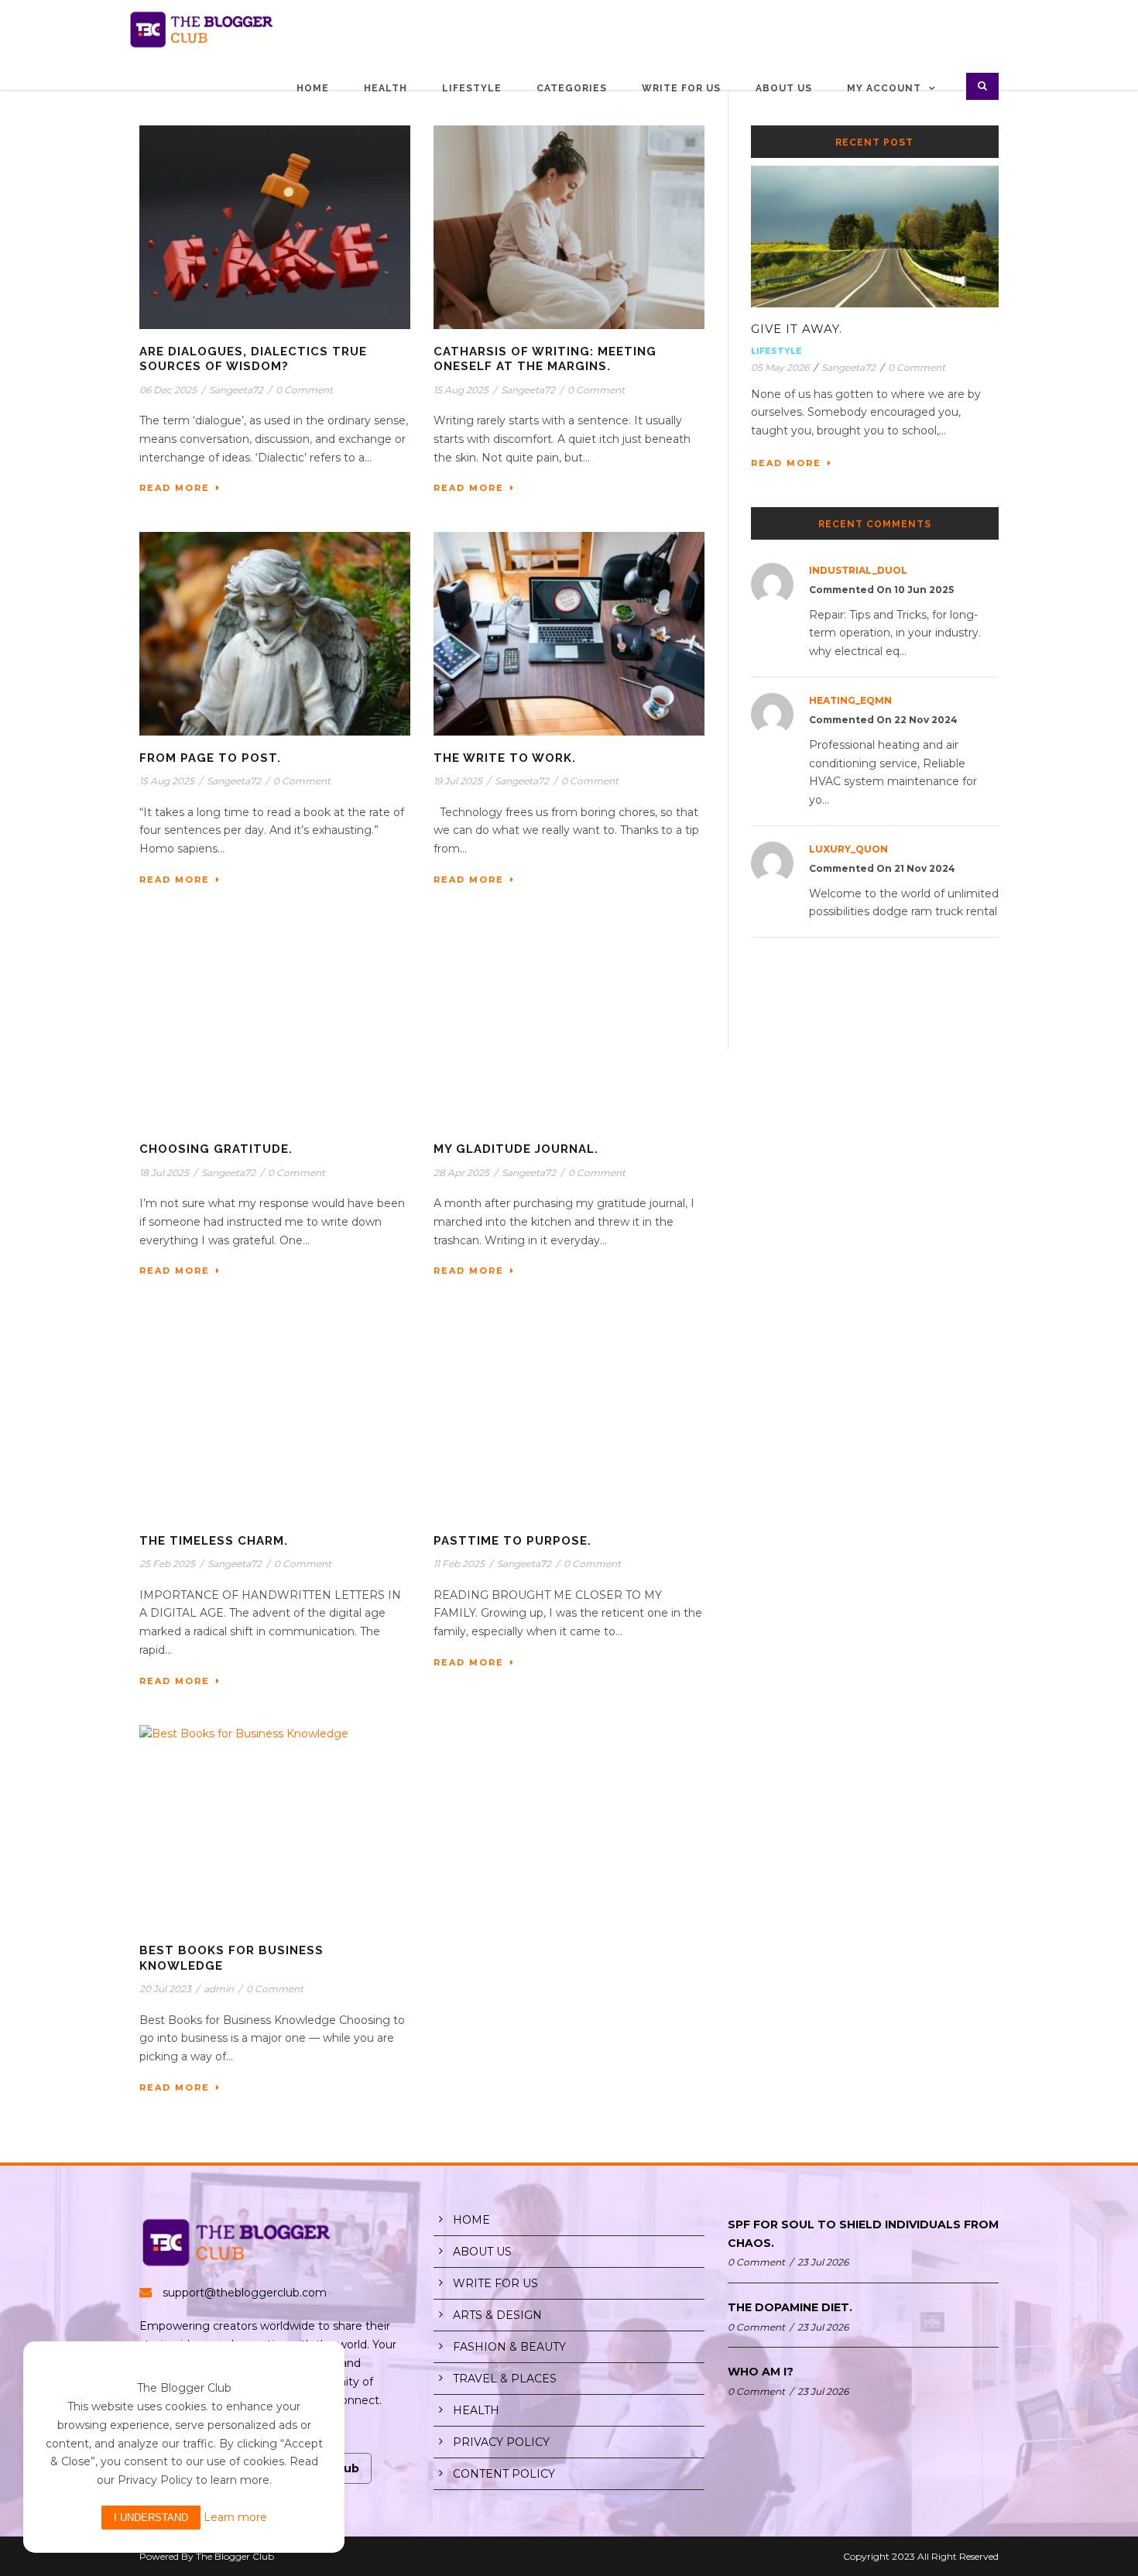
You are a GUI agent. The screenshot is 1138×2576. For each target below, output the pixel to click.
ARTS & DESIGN (497, 2315)
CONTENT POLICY (504, 2474)
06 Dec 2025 (168, 390)
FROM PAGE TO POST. (210, 758)
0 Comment (304, 390)
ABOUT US (482, 2252)
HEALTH (476, 2410)
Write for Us (681, 88)
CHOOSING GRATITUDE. (216, 1149)
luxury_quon (848, 849)
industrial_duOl (858, 570)
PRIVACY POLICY (501, 2442)
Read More (175, 488)
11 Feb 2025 (459, 1564)
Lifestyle (472, 88)
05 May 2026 (780, 367)
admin (219, 1989)
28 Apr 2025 (461, 1173)
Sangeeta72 (236, 390)
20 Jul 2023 (165, 1989)
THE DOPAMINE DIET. (790, 2307)
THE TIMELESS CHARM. (214, 1541)
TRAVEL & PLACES (505, 2379)
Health (386, 88)
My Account (884, 88)
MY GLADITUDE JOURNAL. (516, 1149)
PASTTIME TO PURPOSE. (512, 1541)
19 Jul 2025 (458, 781)
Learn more (235, 2517)
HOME (471, 2220)
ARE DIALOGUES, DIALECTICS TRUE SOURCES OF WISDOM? (253, 359)
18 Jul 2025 (164, 1173)
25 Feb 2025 (167, 1564)
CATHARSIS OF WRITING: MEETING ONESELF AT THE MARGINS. (545, 359)
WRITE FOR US (495, 2283)
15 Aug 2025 (461, 390)
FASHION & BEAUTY (509, 2347)
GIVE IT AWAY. (797, 329)
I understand (151, 2518)
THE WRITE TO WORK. (505, 758)
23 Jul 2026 (823, 2262)
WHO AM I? (761, 2372)
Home (313, 88)
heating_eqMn (850, 700)
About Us (784, 88)
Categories (572, 88)
